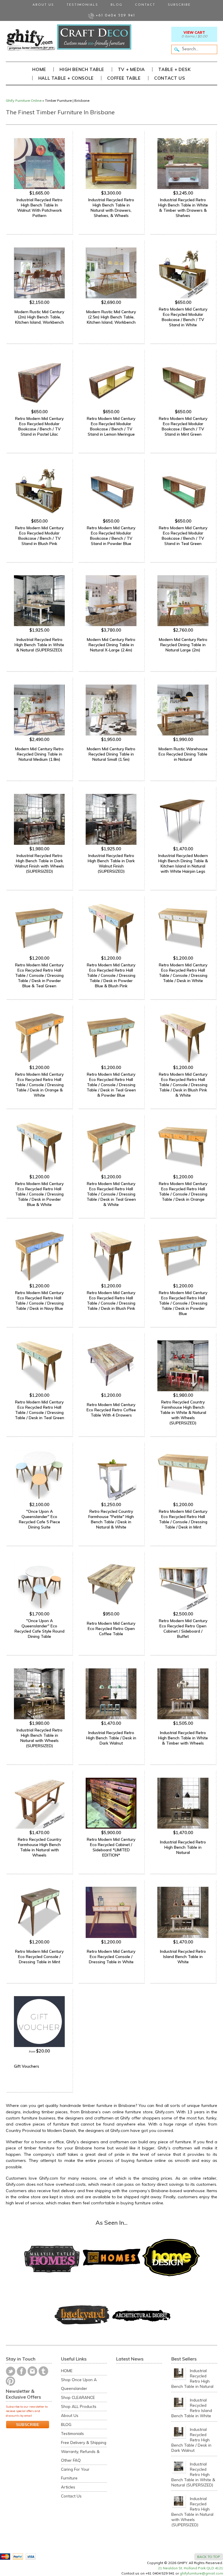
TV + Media (131, 69)
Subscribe (179, 5)
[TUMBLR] (43, 2371)
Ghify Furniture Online (24, 100)
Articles (68, 2487)
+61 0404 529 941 (115, 16)
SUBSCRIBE (28, 2424)
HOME (67, 2371)
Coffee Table (124, 78)
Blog (117, 5)
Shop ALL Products (79, 2406)
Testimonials (82, 5)
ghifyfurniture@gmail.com (201, 2573)
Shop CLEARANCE (78, 2397)
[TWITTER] (11, 2371)
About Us (43, 5)
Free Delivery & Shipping (84, 2442)
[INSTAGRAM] (32, 2371)
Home (39, 69)
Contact (145, 5)
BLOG (66, 2424)
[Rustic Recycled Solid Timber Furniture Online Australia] (30, 40)
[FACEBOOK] (21, 2371)
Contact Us (170, 78)
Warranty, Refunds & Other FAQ (80, 2456)
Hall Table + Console (66, 78)
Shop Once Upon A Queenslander (79, 2384)
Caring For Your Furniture (75, 2473)
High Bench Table (82, 69)
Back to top (209, 2557)
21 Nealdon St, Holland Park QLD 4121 (190, 2568)
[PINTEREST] (10, 2381)
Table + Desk (174, 69)
